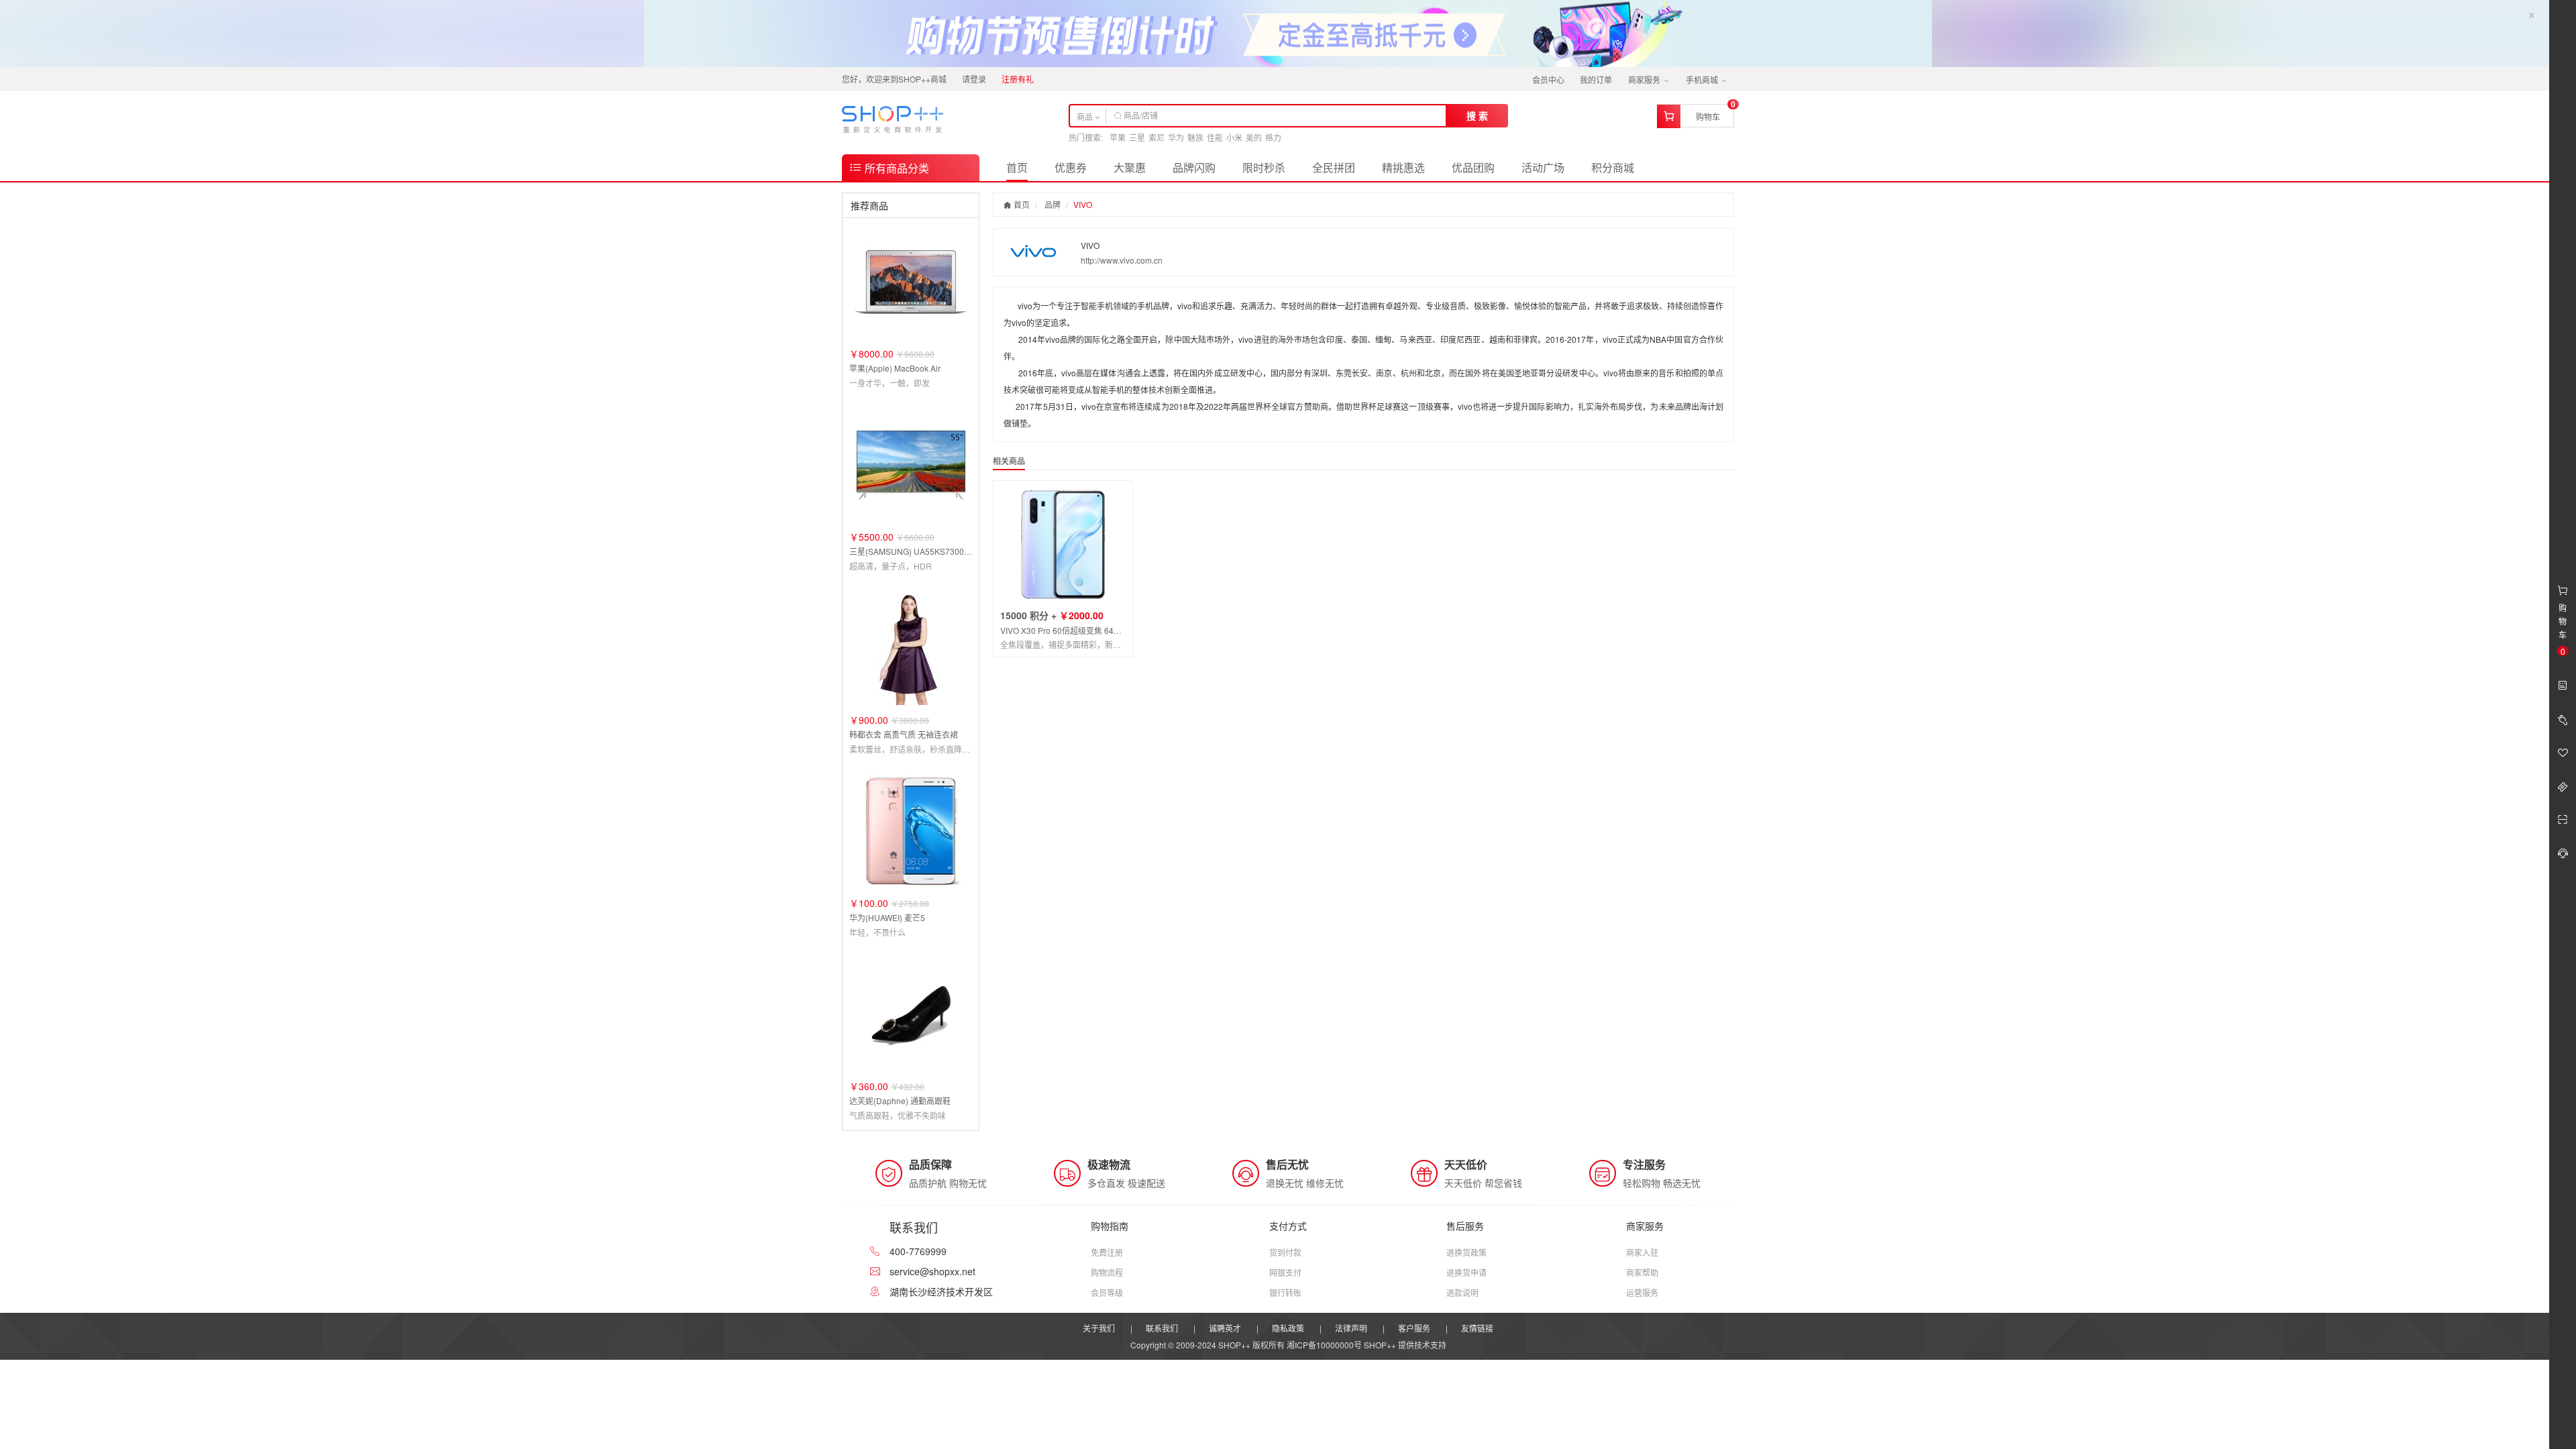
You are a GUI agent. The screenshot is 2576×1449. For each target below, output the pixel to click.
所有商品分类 (896, 168)
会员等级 (1107, 1292)
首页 (1017, 167)
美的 (1254, 137)
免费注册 (1107, 1252)
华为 (1176, 137)
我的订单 (1596, 79)
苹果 (1118, 137)
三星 (1137, 137)
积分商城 (1613, 167)
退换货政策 (1466, 1252)
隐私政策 (1288, 1328)
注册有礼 (1018, 79)
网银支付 (1285, 1272)
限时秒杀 (1264, 167)
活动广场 (1543, 167)
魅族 (1195, 137)
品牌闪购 (1194, 167)
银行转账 (1285, 1292)
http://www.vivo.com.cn (1122, 260)
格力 (1273, 137)
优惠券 (1071, 167)
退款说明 (1462, 1292)
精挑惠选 (1403, 167)
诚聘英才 (1225, 1328)
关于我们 (1099, 1328)
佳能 (1215, 137)
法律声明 (1351, 1328)
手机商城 (1703, 79)
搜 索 (1477, 115)
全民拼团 (1334, 167)
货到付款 (1285, 1252)
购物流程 (1107, 1272)
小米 (1234, 137)
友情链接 (1477, 1328)
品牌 (1053, 204)
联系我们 (1162, 1328)
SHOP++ (1380, 1345)
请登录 (974, 79)
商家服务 (1645, 79)
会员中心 (1548, 79)
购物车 (1708, 116)
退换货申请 (1466, 1272)
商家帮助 (1642, 1272)
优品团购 (1473, 167)
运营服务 (1642, 1292)
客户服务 (1414, 1328)
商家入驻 (1642, 1252)
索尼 (1157, 137)
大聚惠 (1130, 167)
